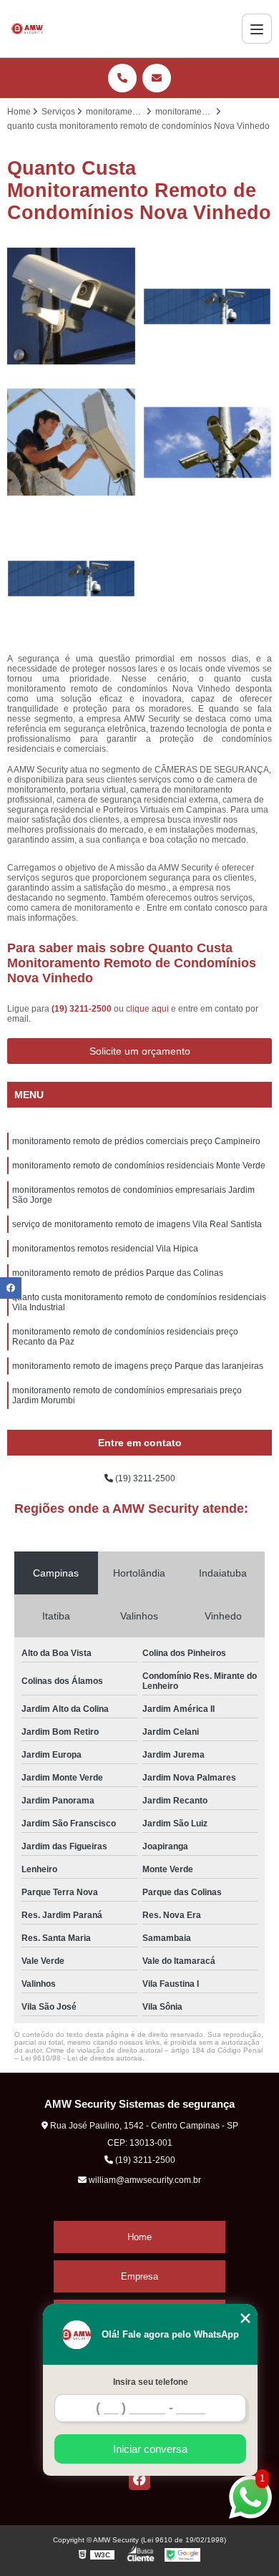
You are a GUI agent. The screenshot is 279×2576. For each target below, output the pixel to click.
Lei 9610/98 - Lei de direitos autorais (82, 2058)
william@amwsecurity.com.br (144, 2180)
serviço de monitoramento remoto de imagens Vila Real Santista (137, 1224)
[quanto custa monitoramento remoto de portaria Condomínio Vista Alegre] (72, 442)
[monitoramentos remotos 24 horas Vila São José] (207, 306)
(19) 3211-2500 (83, 1009)
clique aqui (147, 1009)
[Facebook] (139, 2479)
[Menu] (257, 29)
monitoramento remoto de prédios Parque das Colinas (118, 1273)
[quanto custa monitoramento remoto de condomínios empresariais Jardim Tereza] (72, 306)
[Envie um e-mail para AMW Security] (157, 78)
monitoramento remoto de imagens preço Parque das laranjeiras (138, 1366)
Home (139, 2237)
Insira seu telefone (151, 2382)
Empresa (139, 2276)
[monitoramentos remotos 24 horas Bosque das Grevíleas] (72, 578)
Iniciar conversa (150, 2449)
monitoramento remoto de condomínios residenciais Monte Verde (139, 1166)
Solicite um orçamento (140, 1051)
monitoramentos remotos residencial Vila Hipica (105, 1249)
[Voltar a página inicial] (27, 29)
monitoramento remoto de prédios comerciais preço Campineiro (136, 1141)
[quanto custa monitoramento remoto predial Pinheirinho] (207, 442)
